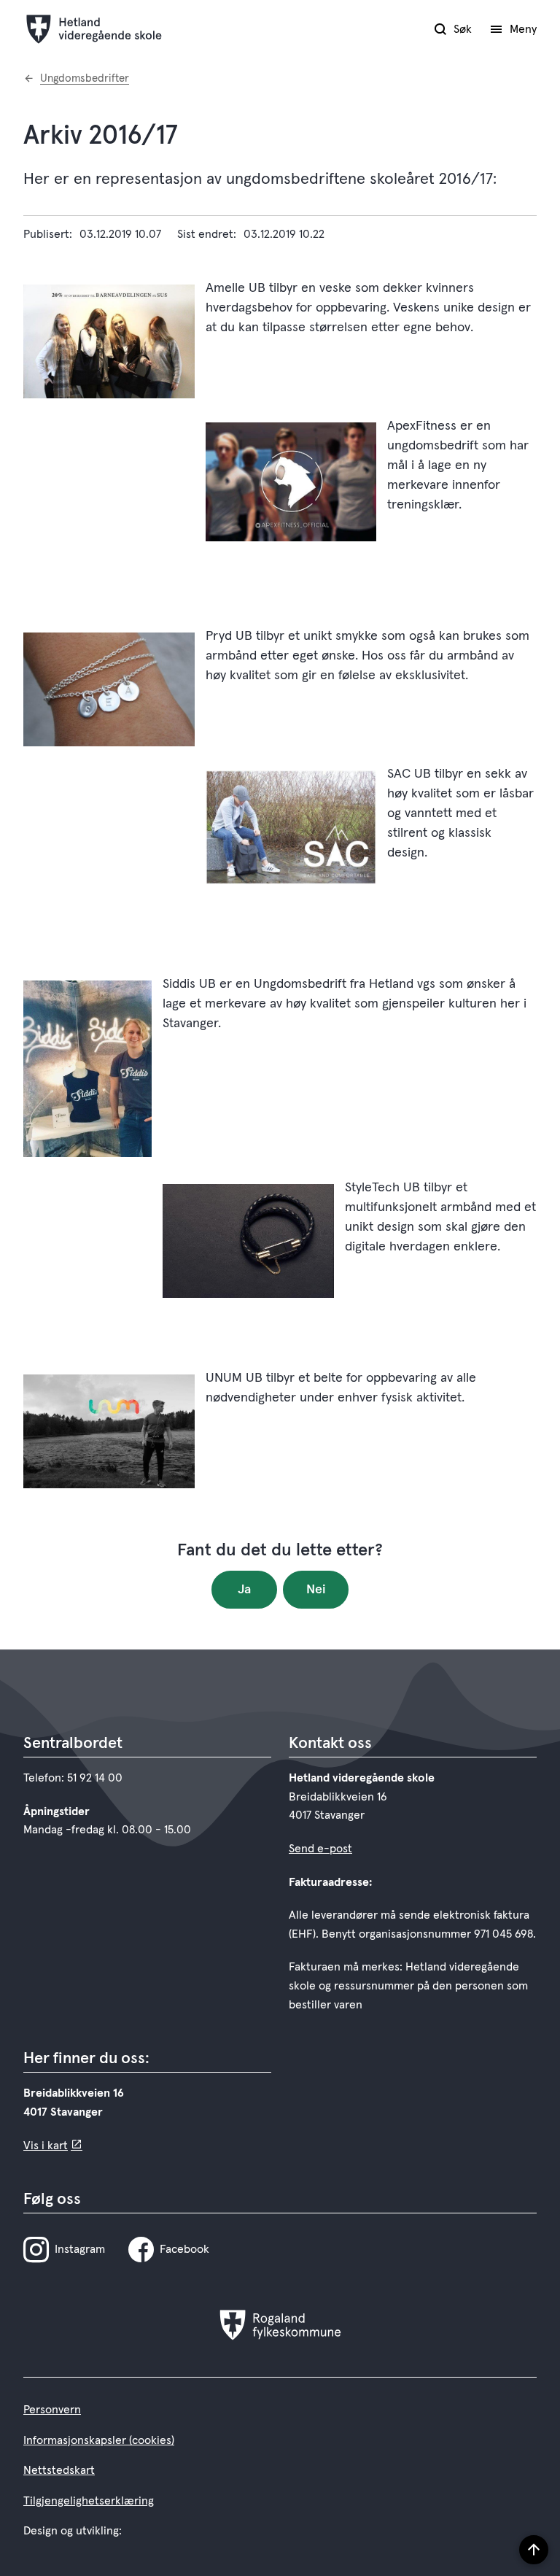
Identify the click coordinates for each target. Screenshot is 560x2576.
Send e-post (320, 1849)
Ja (244, 1590)
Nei (316, 1590)
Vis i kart (46, 2146)
